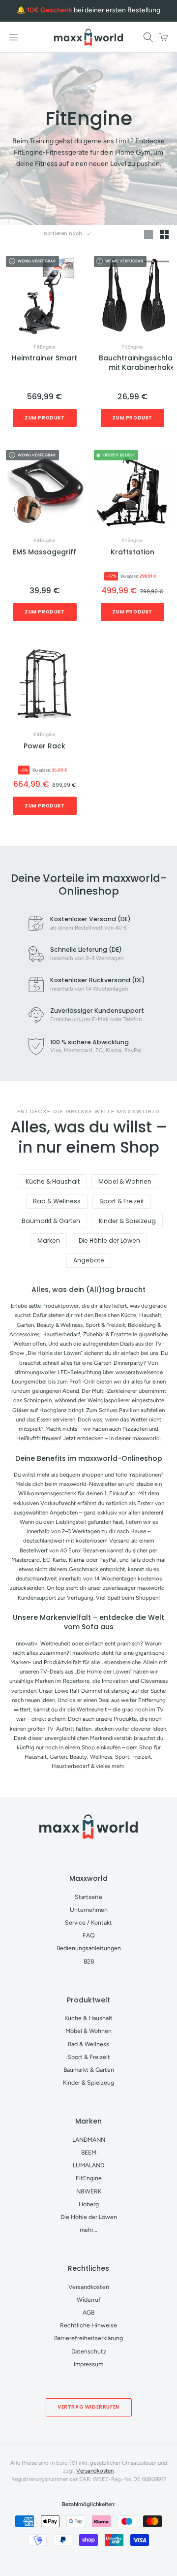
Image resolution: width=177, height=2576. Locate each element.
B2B (89, 1961)
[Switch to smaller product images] (164, 235)
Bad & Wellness (57, 1201)
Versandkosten (89, 2287)
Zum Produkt (45, 418)
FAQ (89, 1935)
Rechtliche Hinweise (88, 2325)
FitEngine (45, 347)
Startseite (88, 1897)
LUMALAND (88, 2165)
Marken (49, 1240)
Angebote (89, 1260)
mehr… (88, 2230)
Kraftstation (133, 552)
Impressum (88, 2364)
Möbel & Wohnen (125, 1181)
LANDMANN (89, 2140)
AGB (88, 2312)
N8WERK (89, 2191)
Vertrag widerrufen (88, 2407)
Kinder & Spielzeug (127, 1221)
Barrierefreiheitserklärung (88, 2338)
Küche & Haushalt (53, 1181)
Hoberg (89, 2204)
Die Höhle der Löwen (109, 1240)
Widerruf (89, 2300)
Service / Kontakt (88, 1922)
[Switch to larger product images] (148, 235)
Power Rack (44, 746)
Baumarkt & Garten (51, 1221)
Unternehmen (89, 1910)
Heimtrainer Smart (44, 358)
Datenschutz (89, 2351)
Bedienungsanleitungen (89, 1948)
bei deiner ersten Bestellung (93, 10)
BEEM (89, 2152)
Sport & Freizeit (122, 1201)
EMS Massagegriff (44, 552)
